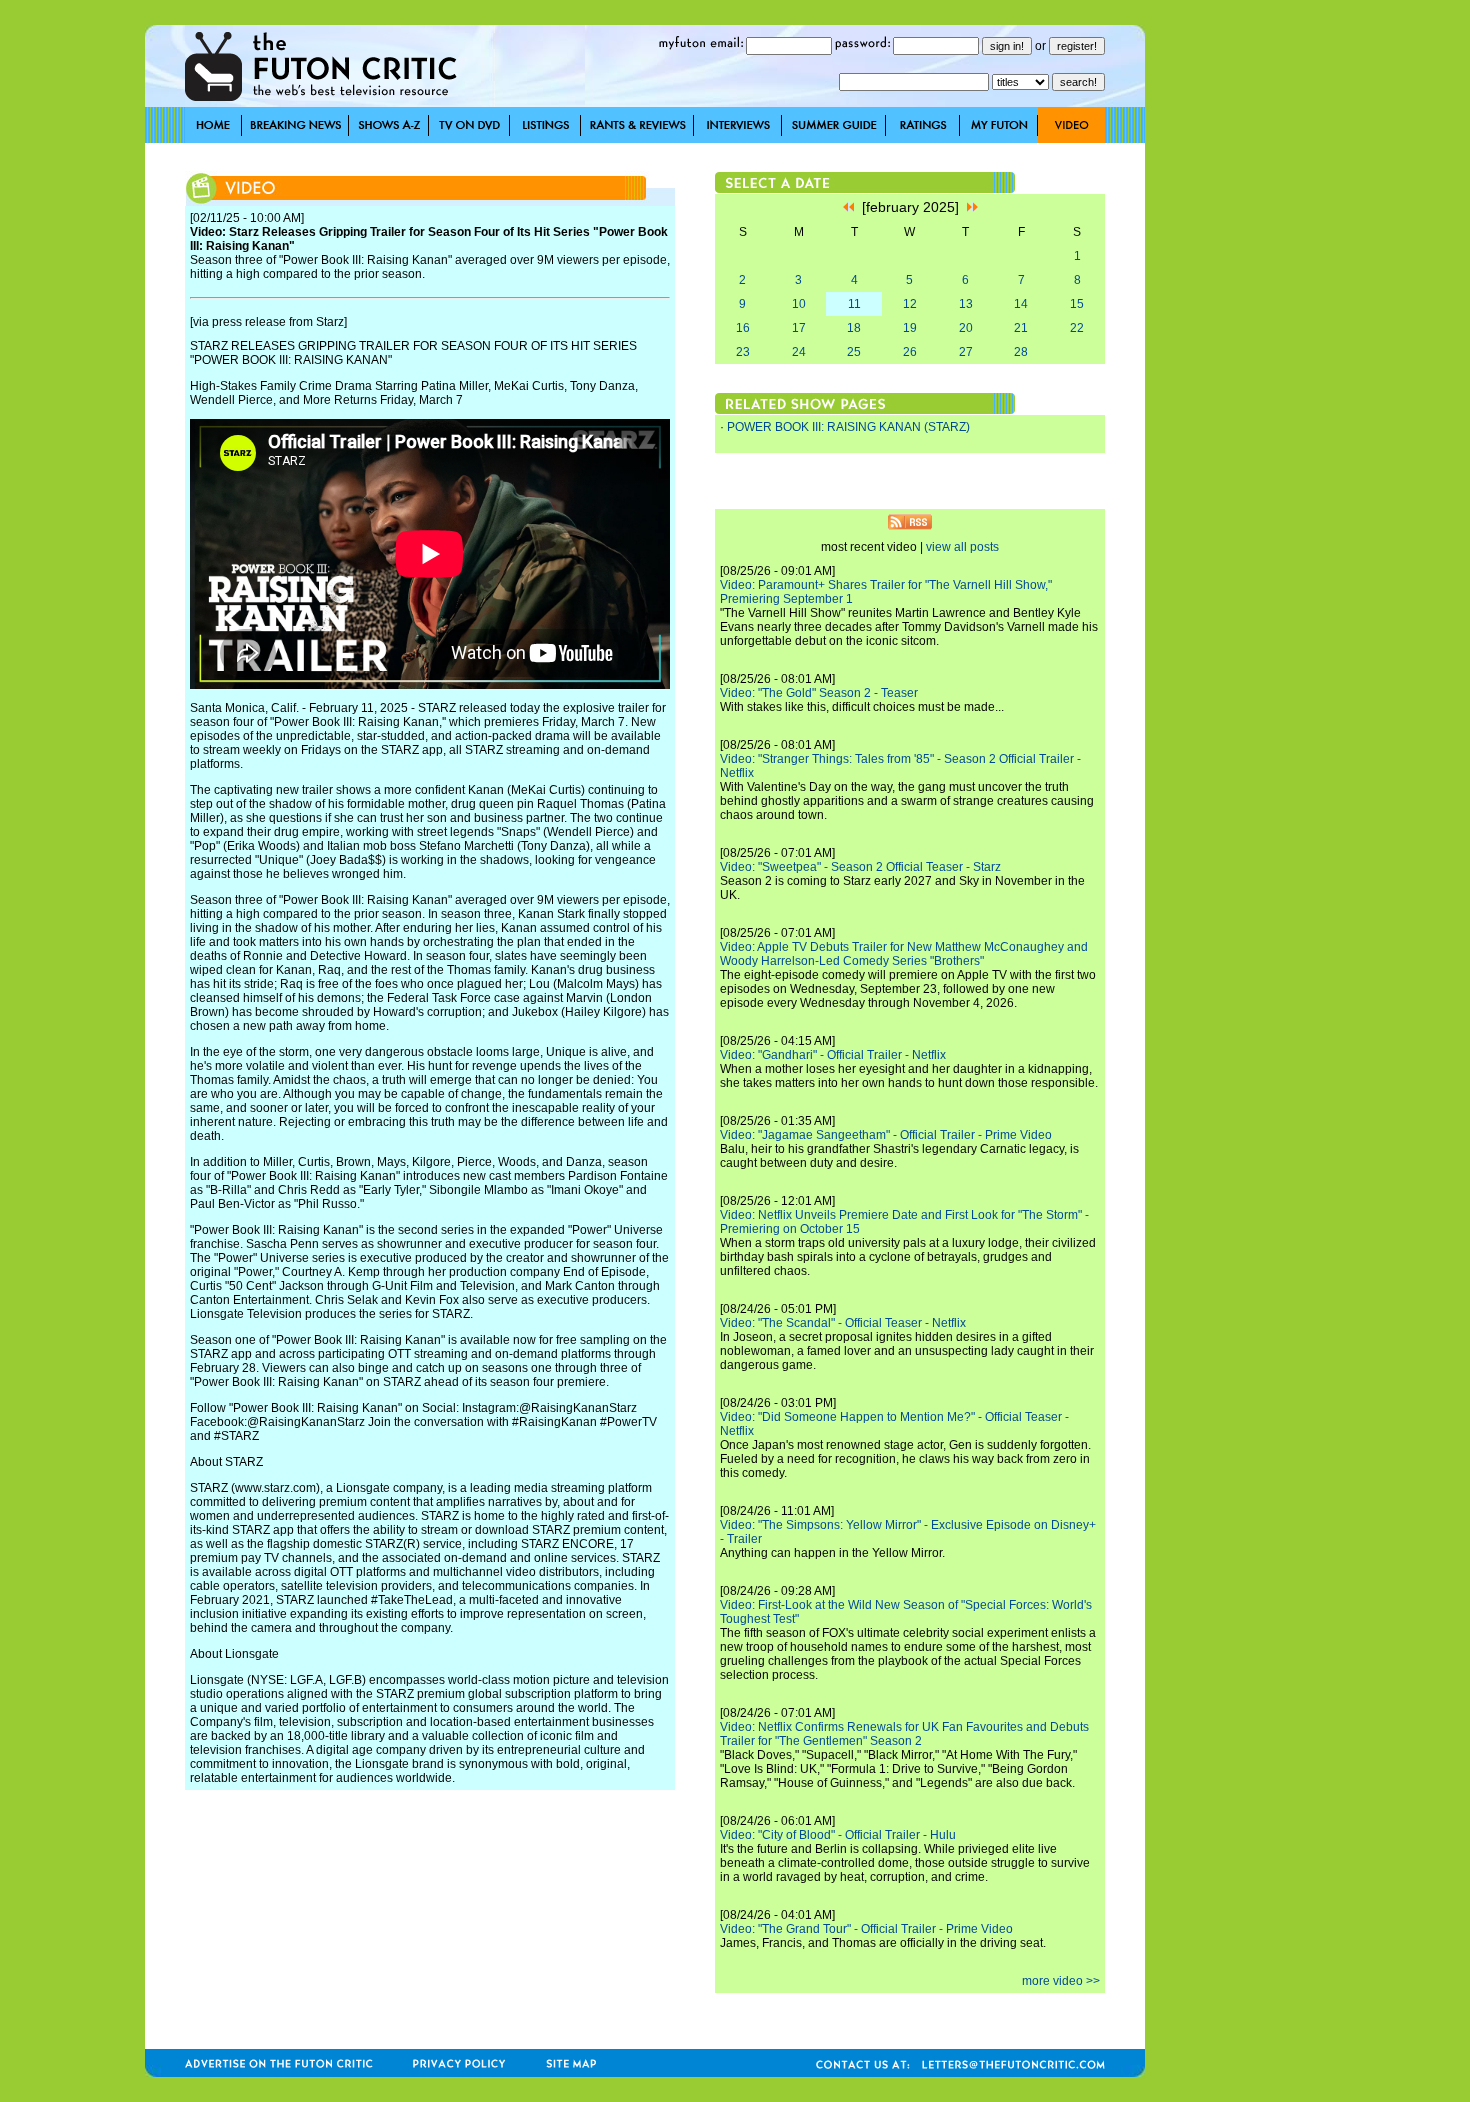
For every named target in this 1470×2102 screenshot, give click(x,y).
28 (1021, 352)
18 (854, 328)
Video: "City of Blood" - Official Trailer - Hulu (838, 1835)
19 (910, 328)
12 (910, 304)
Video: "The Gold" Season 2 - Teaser (819, 693)
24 (799, 352)
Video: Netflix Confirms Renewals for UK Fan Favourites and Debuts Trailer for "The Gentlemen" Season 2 (904, 1734)
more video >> (1061, 1981)
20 (966, 328)
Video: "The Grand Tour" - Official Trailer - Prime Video (866, 1929)
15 (1077, 304)
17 (799, 328)
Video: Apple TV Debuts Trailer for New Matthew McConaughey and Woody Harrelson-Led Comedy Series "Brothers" (904, 954)
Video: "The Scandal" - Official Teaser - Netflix (843, 1323)
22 (1077, 328)
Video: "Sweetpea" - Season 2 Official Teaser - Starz (860, 867)
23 (743, 352)
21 (1021, 328)
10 (799, 304)
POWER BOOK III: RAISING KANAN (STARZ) (848, 427)
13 (966, 304)
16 (743, 328)
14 (1021, 304)
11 (854, 304)
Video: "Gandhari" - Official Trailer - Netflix (833, 1055)
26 (910, 352)
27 (966, 352)
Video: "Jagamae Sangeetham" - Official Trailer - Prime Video (886, 1135)
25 (854, 352)
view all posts (962, 547)
